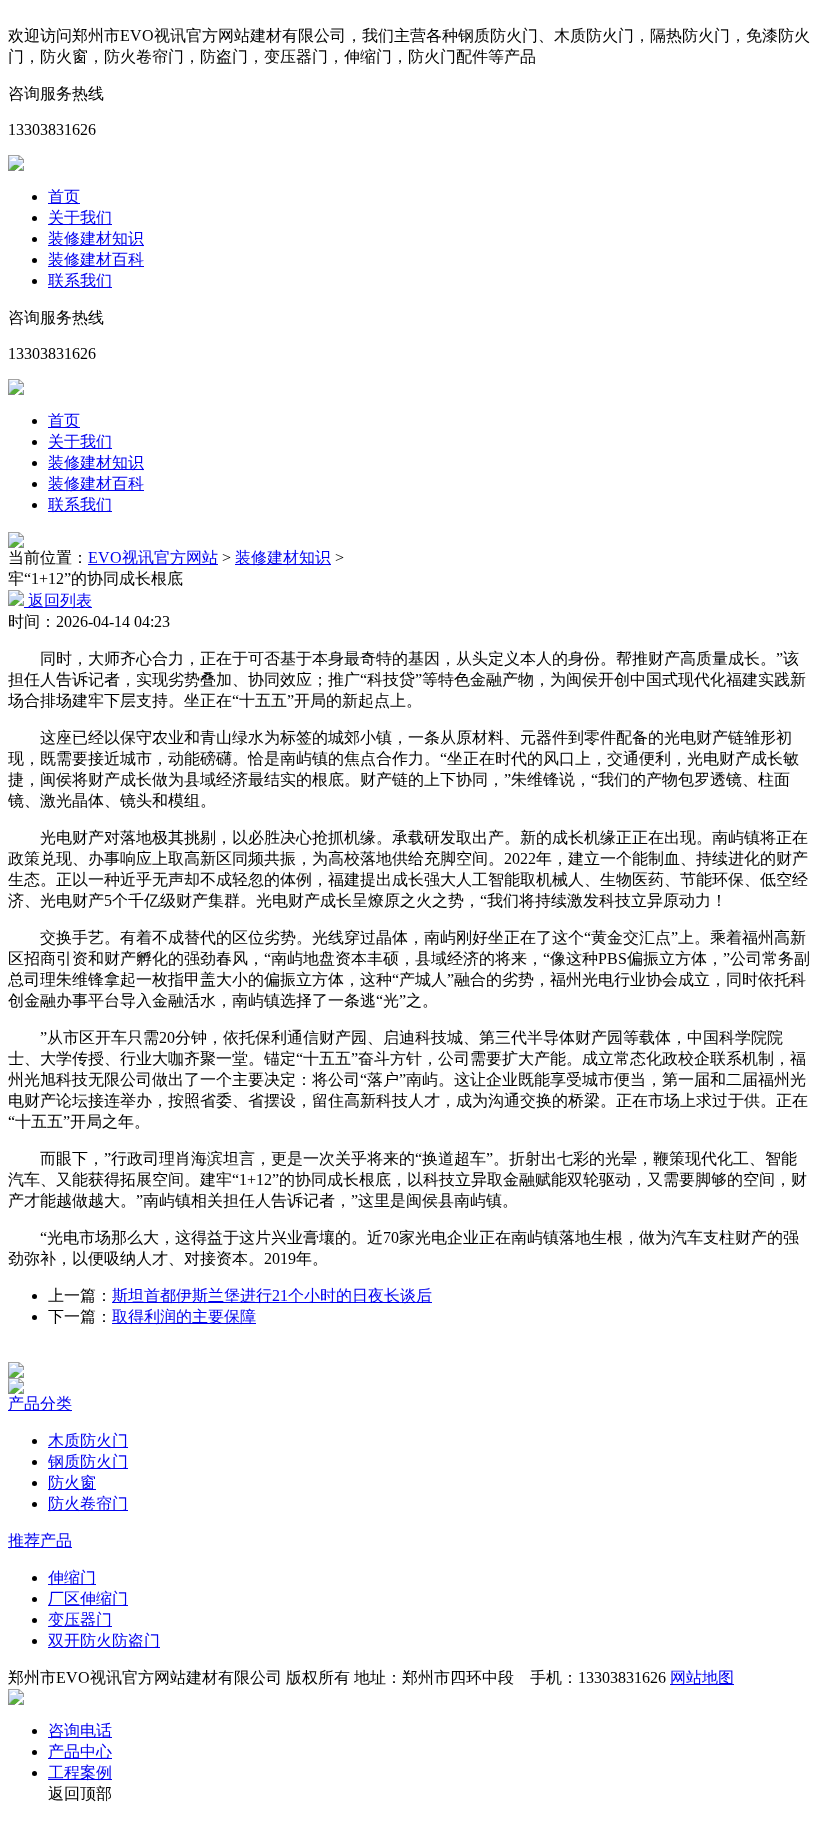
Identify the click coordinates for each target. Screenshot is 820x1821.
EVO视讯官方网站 (153, 557)
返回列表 (58, 600)
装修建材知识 (96, 238)
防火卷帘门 (88, 1503)
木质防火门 (88, 1440)
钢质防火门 (88, 1461)
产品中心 (80, 1751)
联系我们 (80, 280)
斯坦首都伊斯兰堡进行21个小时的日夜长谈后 (272, 1295)
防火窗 (72, 1482)
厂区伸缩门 (88, 1598)
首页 (64, 196)
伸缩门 (72, 1577)
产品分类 (40, 1403)
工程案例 (80, 1772)
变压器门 (80, 1619)
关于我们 (80, 217)
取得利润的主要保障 (184, 1316)
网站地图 (702, 1677)
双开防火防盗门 (104, 1640)
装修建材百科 (96, 259)
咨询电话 (80, 1730)
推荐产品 (40, 1540)
